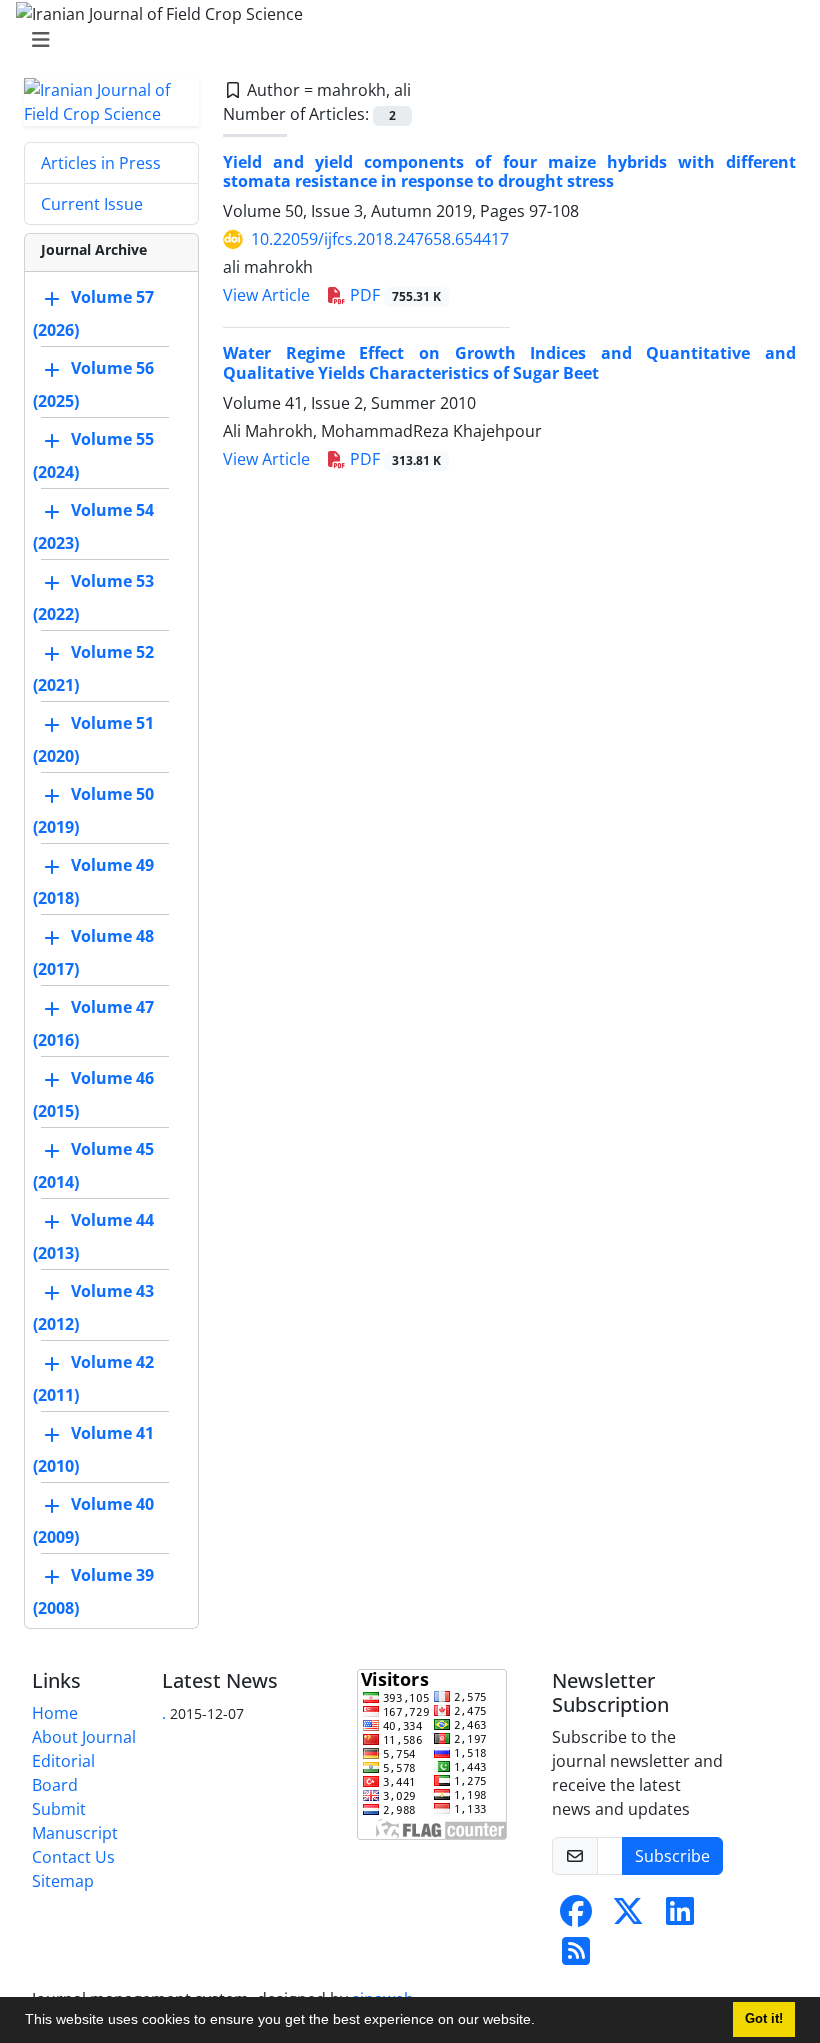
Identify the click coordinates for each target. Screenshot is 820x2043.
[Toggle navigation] (404, 40)
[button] (542, 2022)
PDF (393, 295)
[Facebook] (576, 1917)
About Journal (84, 1737)
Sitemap (63, 1881)
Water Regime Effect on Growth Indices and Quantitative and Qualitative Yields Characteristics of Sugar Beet (509, 362)
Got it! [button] (764, 2019)
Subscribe (672, 1856)
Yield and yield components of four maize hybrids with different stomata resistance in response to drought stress (509, 171)
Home (55, 1713)
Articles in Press (101, 163)
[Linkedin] (680, 1917)
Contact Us (73, 1857)
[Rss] (576, 1957)
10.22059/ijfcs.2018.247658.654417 (380, 239)
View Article (266, 295)
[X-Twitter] (628, 1917)
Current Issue (92, 204)
